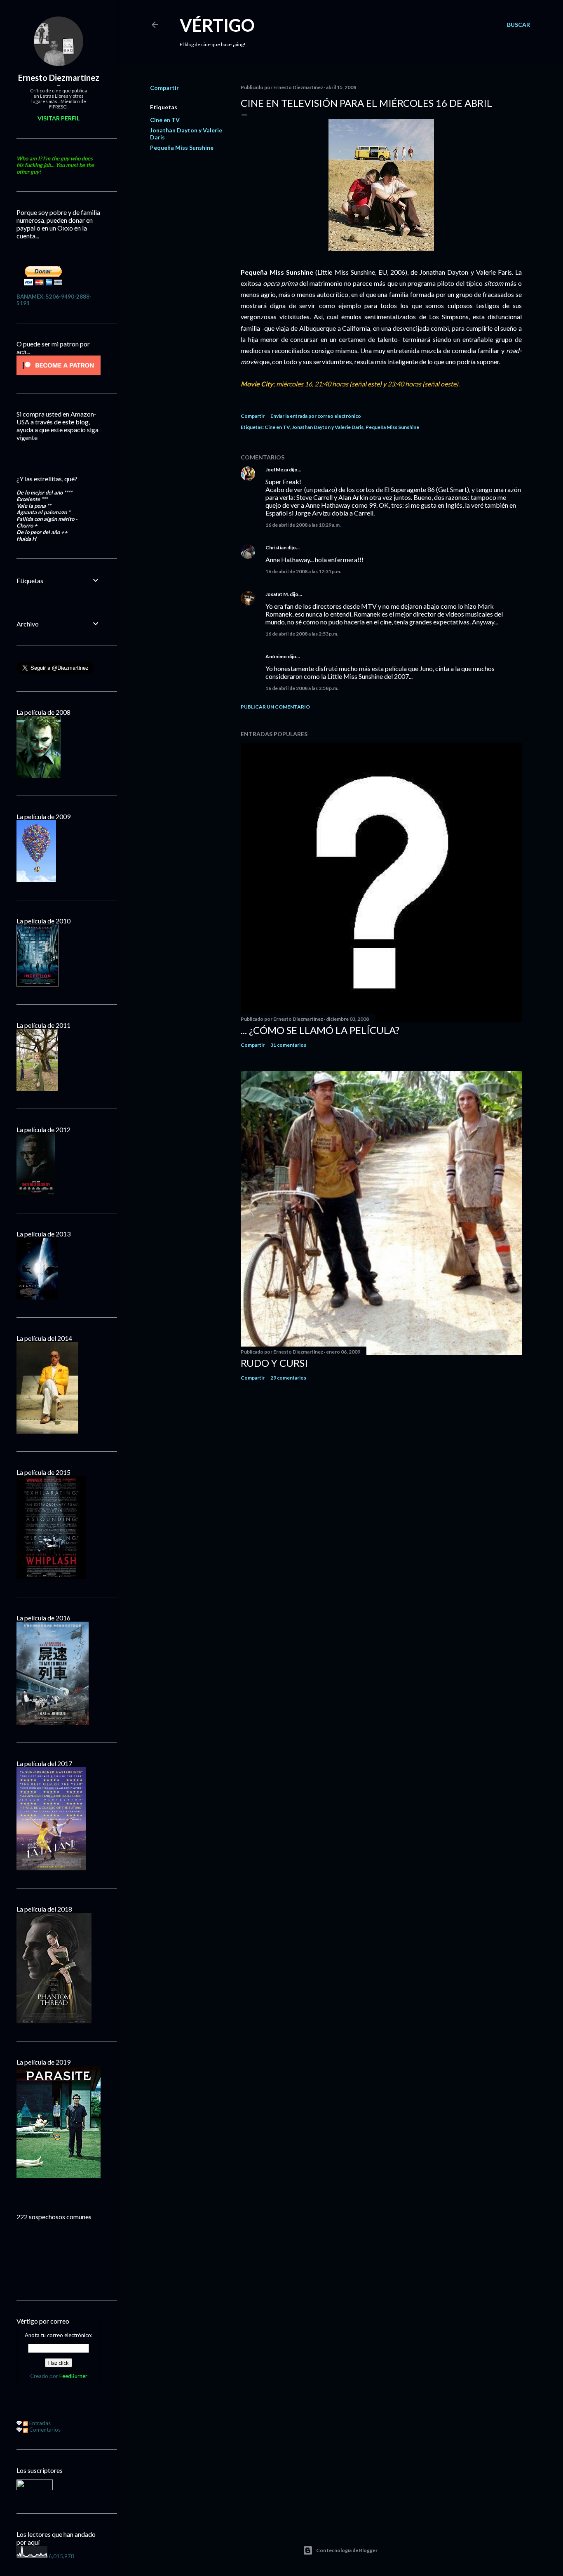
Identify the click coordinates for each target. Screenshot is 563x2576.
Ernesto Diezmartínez (59, 78)
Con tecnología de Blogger (347, 2550)
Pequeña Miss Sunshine (182, 147)
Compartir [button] (164, 88)
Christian (276, 547)
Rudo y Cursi (274, 1363)
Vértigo (217, 25)
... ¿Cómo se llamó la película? (320, 1030)
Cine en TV (165, 120)
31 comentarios (288, 1045)
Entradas (39, 2423)
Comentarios (44, 2430)
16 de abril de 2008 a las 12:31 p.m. (303, 571)
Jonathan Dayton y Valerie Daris (328, 427)
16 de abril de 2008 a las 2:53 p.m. (302, 634)
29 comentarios (288, 1378)
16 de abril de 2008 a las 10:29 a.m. (303, 525)
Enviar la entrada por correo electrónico (316, 416)
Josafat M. (277, 594)
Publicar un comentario (275, 707)
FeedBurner (73, 2376)
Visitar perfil (59, 118)
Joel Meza (277, 470)
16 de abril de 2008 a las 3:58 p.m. (302, 688)
